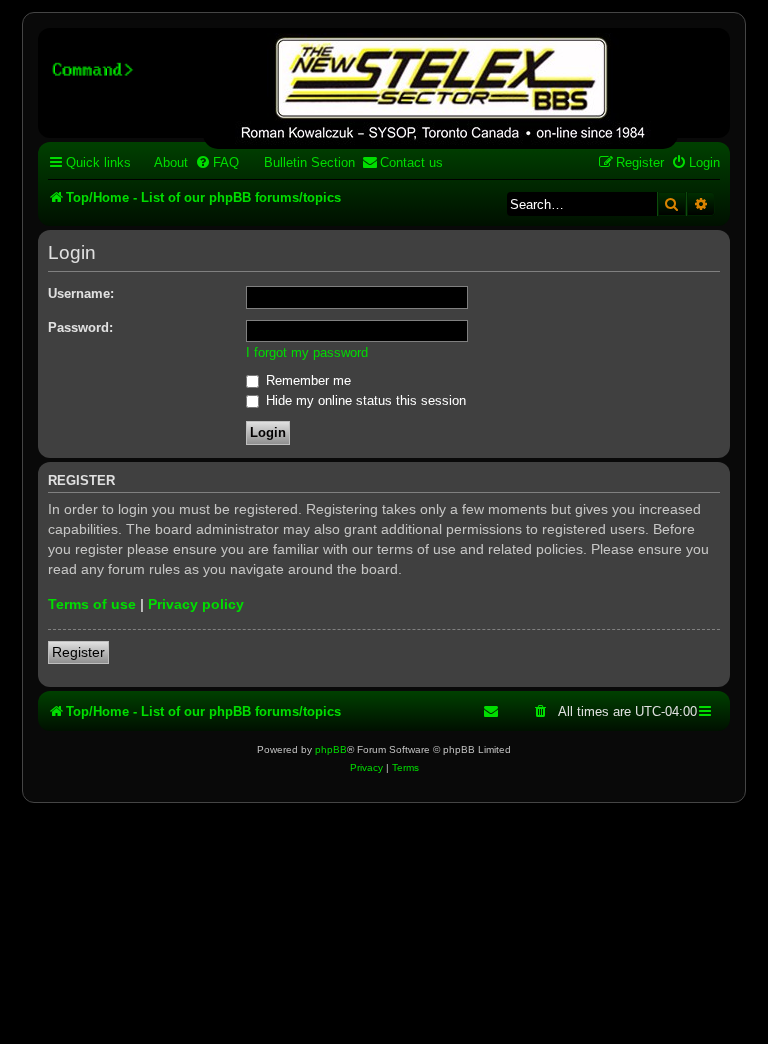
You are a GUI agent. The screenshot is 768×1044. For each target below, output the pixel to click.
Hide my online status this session (364, 400)
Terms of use (92, 604)
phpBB (331, 749)
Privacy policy (196, 604)
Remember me (306, 380)
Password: (80, 327)
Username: (81, 293)
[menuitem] (162, 162)
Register (78, 652)
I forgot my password (307, 352)
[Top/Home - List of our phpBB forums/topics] (440, 91)
